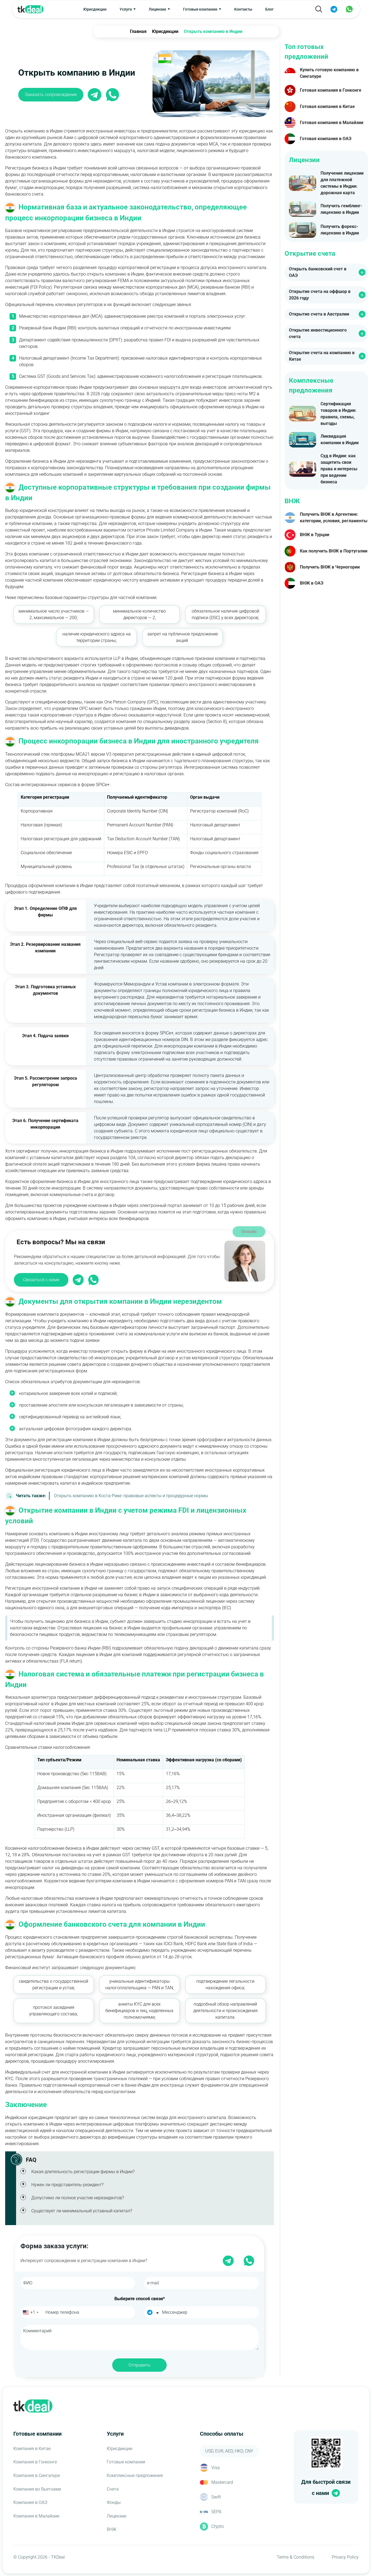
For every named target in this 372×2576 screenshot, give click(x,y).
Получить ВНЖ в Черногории (330, 567)
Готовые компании (126, 2462)
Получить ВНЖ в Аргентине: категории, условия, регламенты (334, 518)
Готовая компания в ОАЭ (326, 139)
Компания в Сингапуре (37, 2475)
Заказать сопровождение (51, 95)
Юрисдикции (95, 9)
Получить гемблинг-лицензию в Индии (341, 209)
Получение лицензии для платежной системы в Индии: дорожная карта (342, 183)
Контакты (243, 9)
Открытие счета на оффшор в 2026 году (320, 295)
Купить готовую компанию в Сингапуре (329, 73)
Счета (113, 2489)
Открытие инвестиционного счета (318, 333)
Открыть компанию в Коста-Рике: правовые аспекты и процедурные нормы (112, 1496)
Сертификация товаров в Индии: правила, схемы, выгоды (339, 414)
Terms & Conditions (295, 2557)
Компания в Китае (32, 2449)
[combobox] (30, 2312)
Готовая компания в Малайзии (332, 123)
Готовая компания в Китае (327, 106)
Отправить (140, 2365)
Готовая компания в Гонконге (331, 90)
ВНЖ (112, 2529)
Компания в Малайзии (36, 2516)
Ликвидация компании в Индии (340, 439)
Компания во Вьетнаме (37, 2489)
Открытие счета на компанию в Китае (322, 356)
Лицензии (117, 2516)
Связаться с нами (41, 1280)
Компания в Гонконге (35, 2462)
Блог (269, 9)
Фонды (114, 2502)
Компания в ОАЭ (30, 2502)
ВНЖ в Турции (315, 535)
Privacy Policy (345, 2557)
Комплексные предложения (135, 2475)
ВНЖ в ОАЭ (312, 583)
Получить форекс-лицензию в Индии (340, 230)
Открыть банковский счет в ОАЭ (318, 272)
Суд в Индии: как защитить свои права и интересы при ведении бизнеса (339, 469)
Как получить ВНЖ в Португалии (334, 551)
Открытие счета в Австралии (319, 314)
